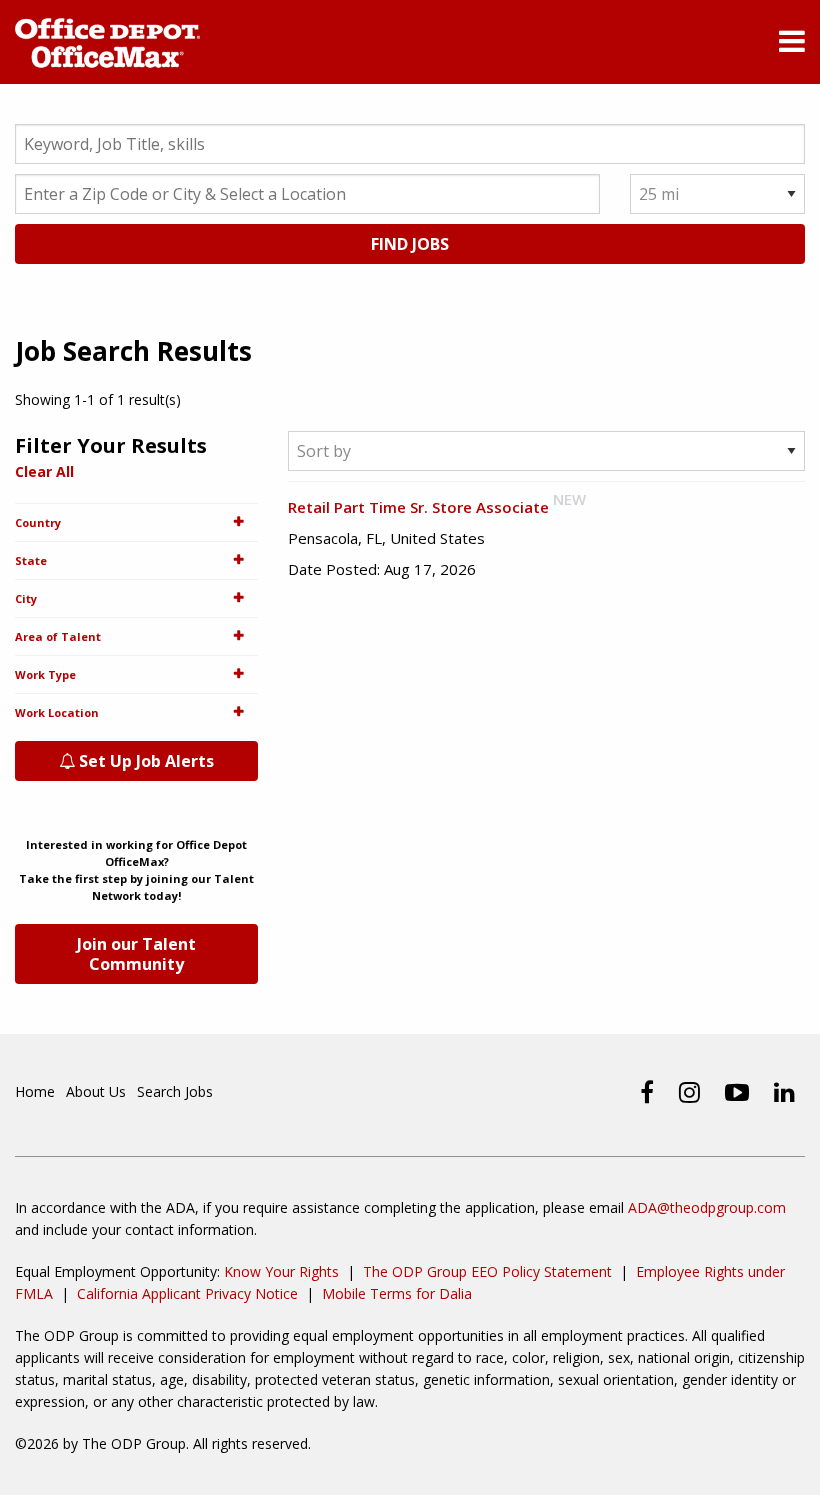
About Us (96, 1091)
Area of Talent (58, 636)
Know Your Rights (281, 1271)
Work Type (45, 674)
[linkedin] (784, 1092)
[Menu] (792, 44)
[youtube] (737, 1092)
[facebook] (647, 1092)
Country (38, 522)
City (26, 598)
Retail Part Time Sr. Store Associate (418, 507)
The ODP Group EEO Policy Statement (487, 1271)
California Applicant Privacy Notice (187, 1293)
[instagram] (689, 1092)
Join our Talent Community (136, 954)
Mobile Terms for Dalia (397, 1293)
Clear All (44, 471)
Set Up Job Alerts (144, 761)
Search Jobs (175, 1091)
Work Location (57, 712)
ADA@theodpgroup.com (707, 1207)
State (31, 560)
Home (35, 1091)
